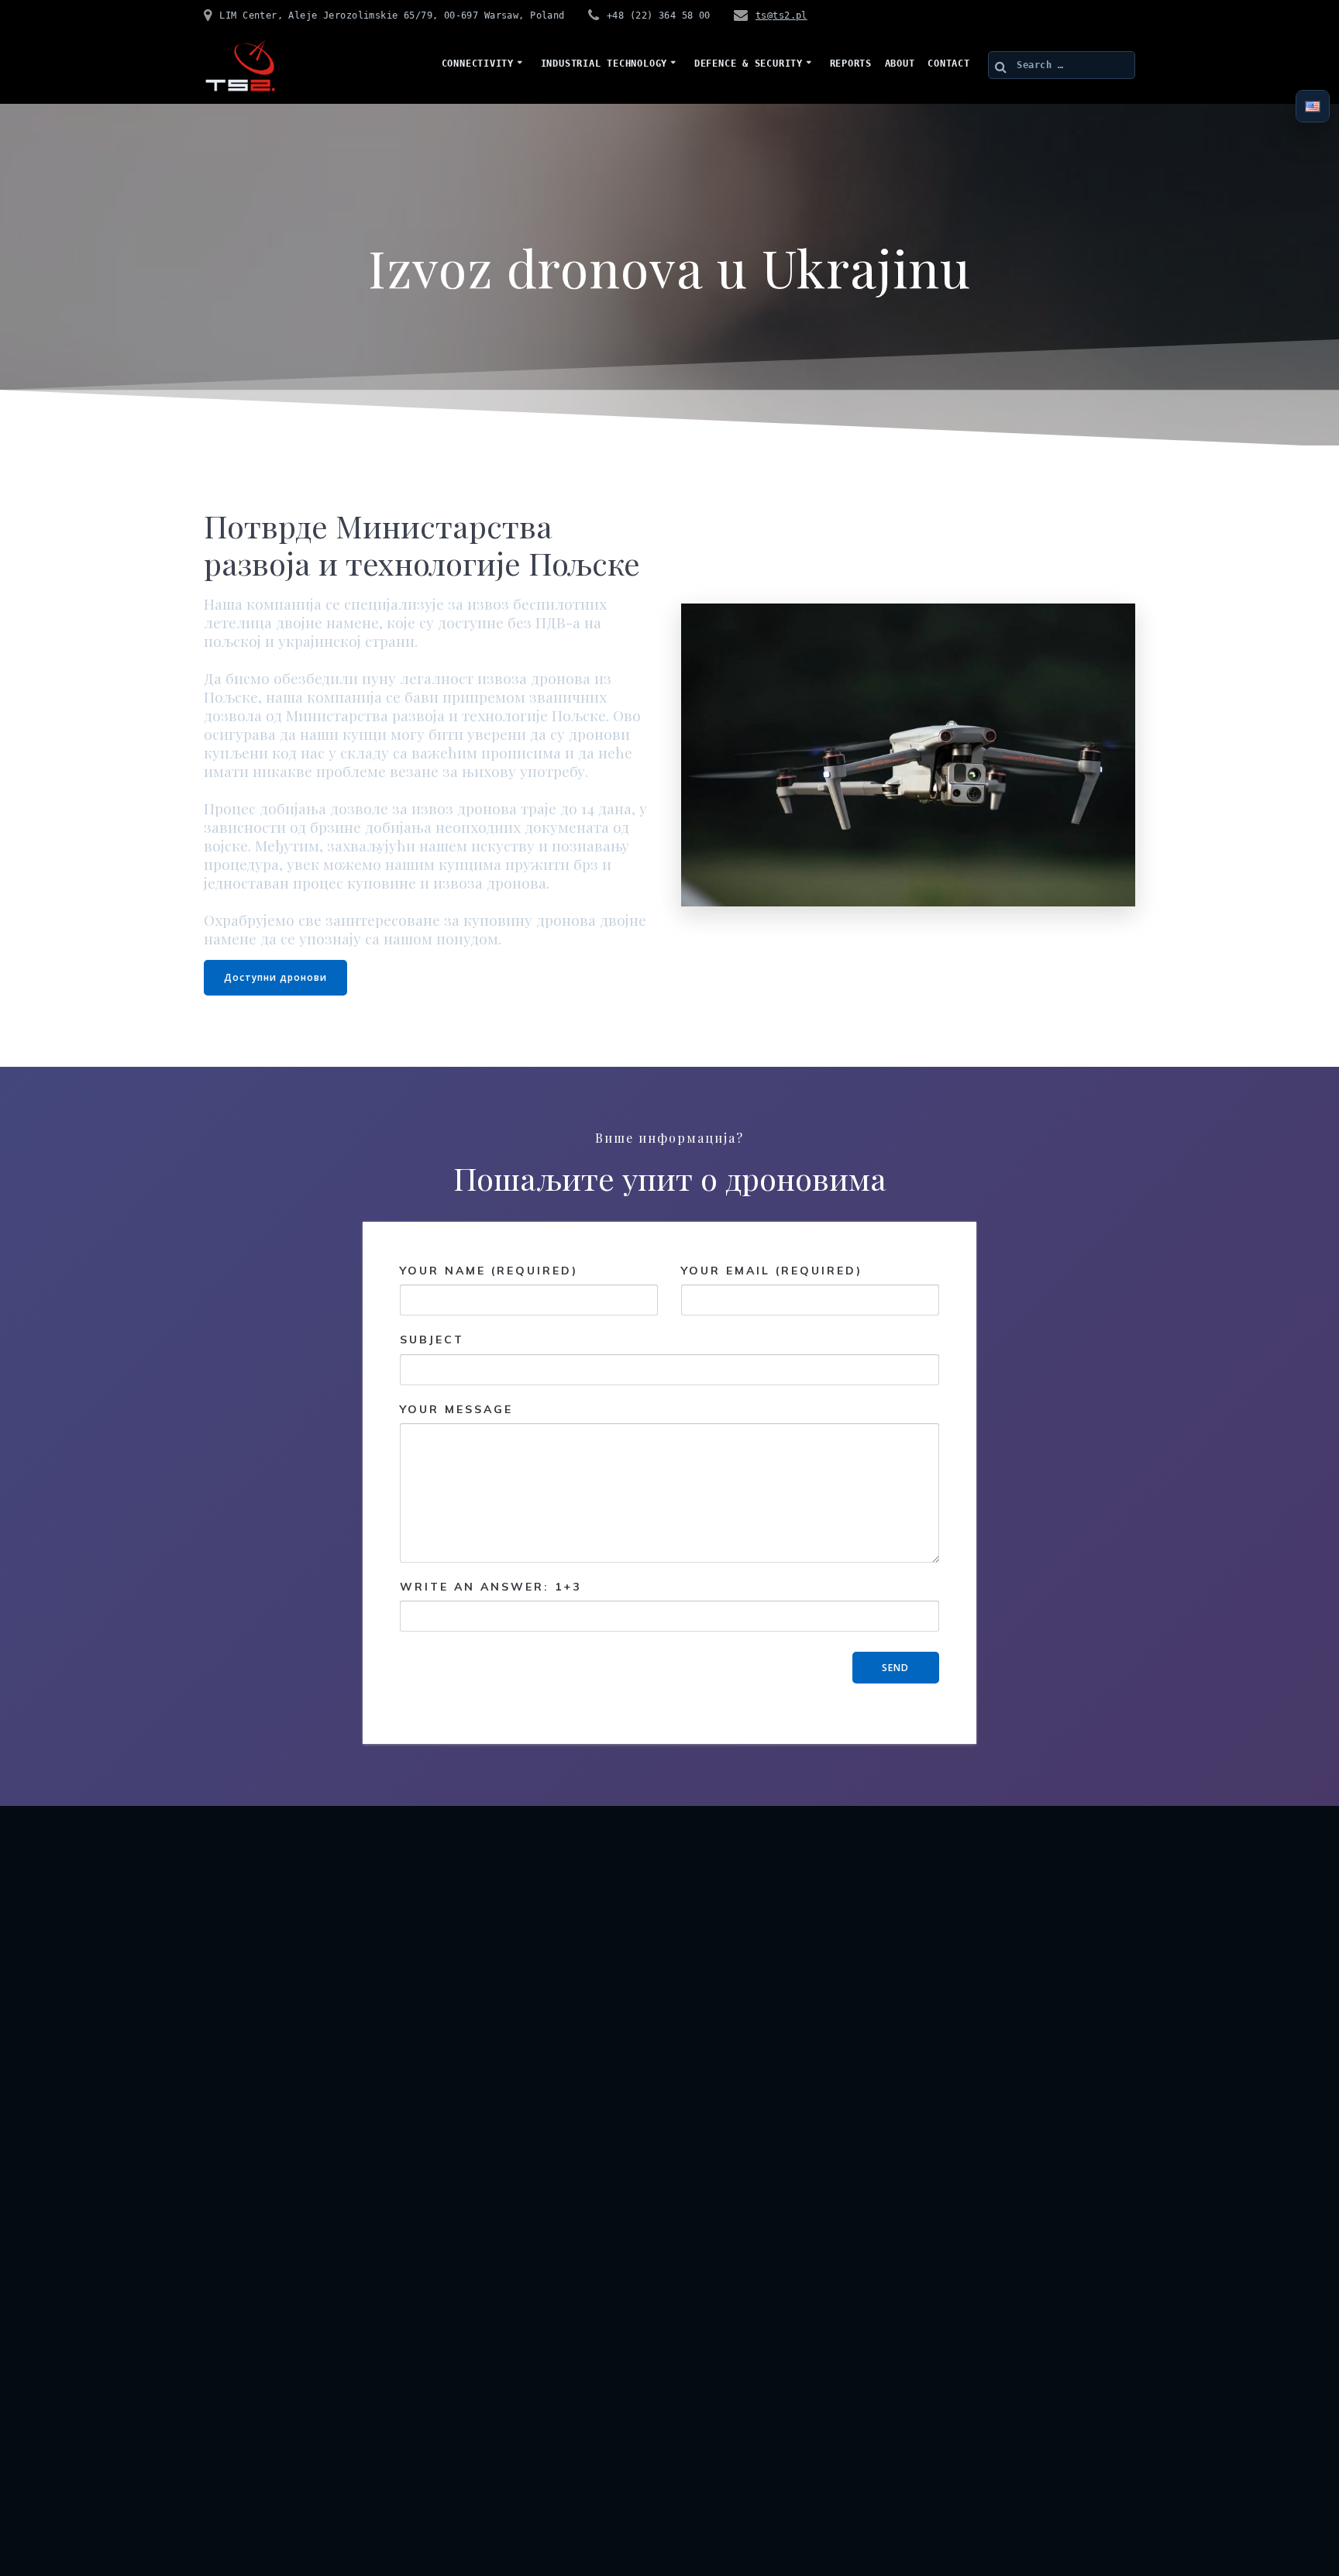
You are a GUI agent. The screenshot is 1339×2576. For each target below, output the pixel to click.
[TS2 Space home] (240, 65)
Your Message (456, 1409)
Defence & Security (749, 64)
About (900, 64)
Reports (851, 64)
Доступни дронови (275, 977)
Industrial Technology (604, 64)
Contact (948, 64)
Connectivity (478, 64)
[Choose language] (1313, 107)
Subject (432, 1340)
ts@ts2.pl (781, 15)
